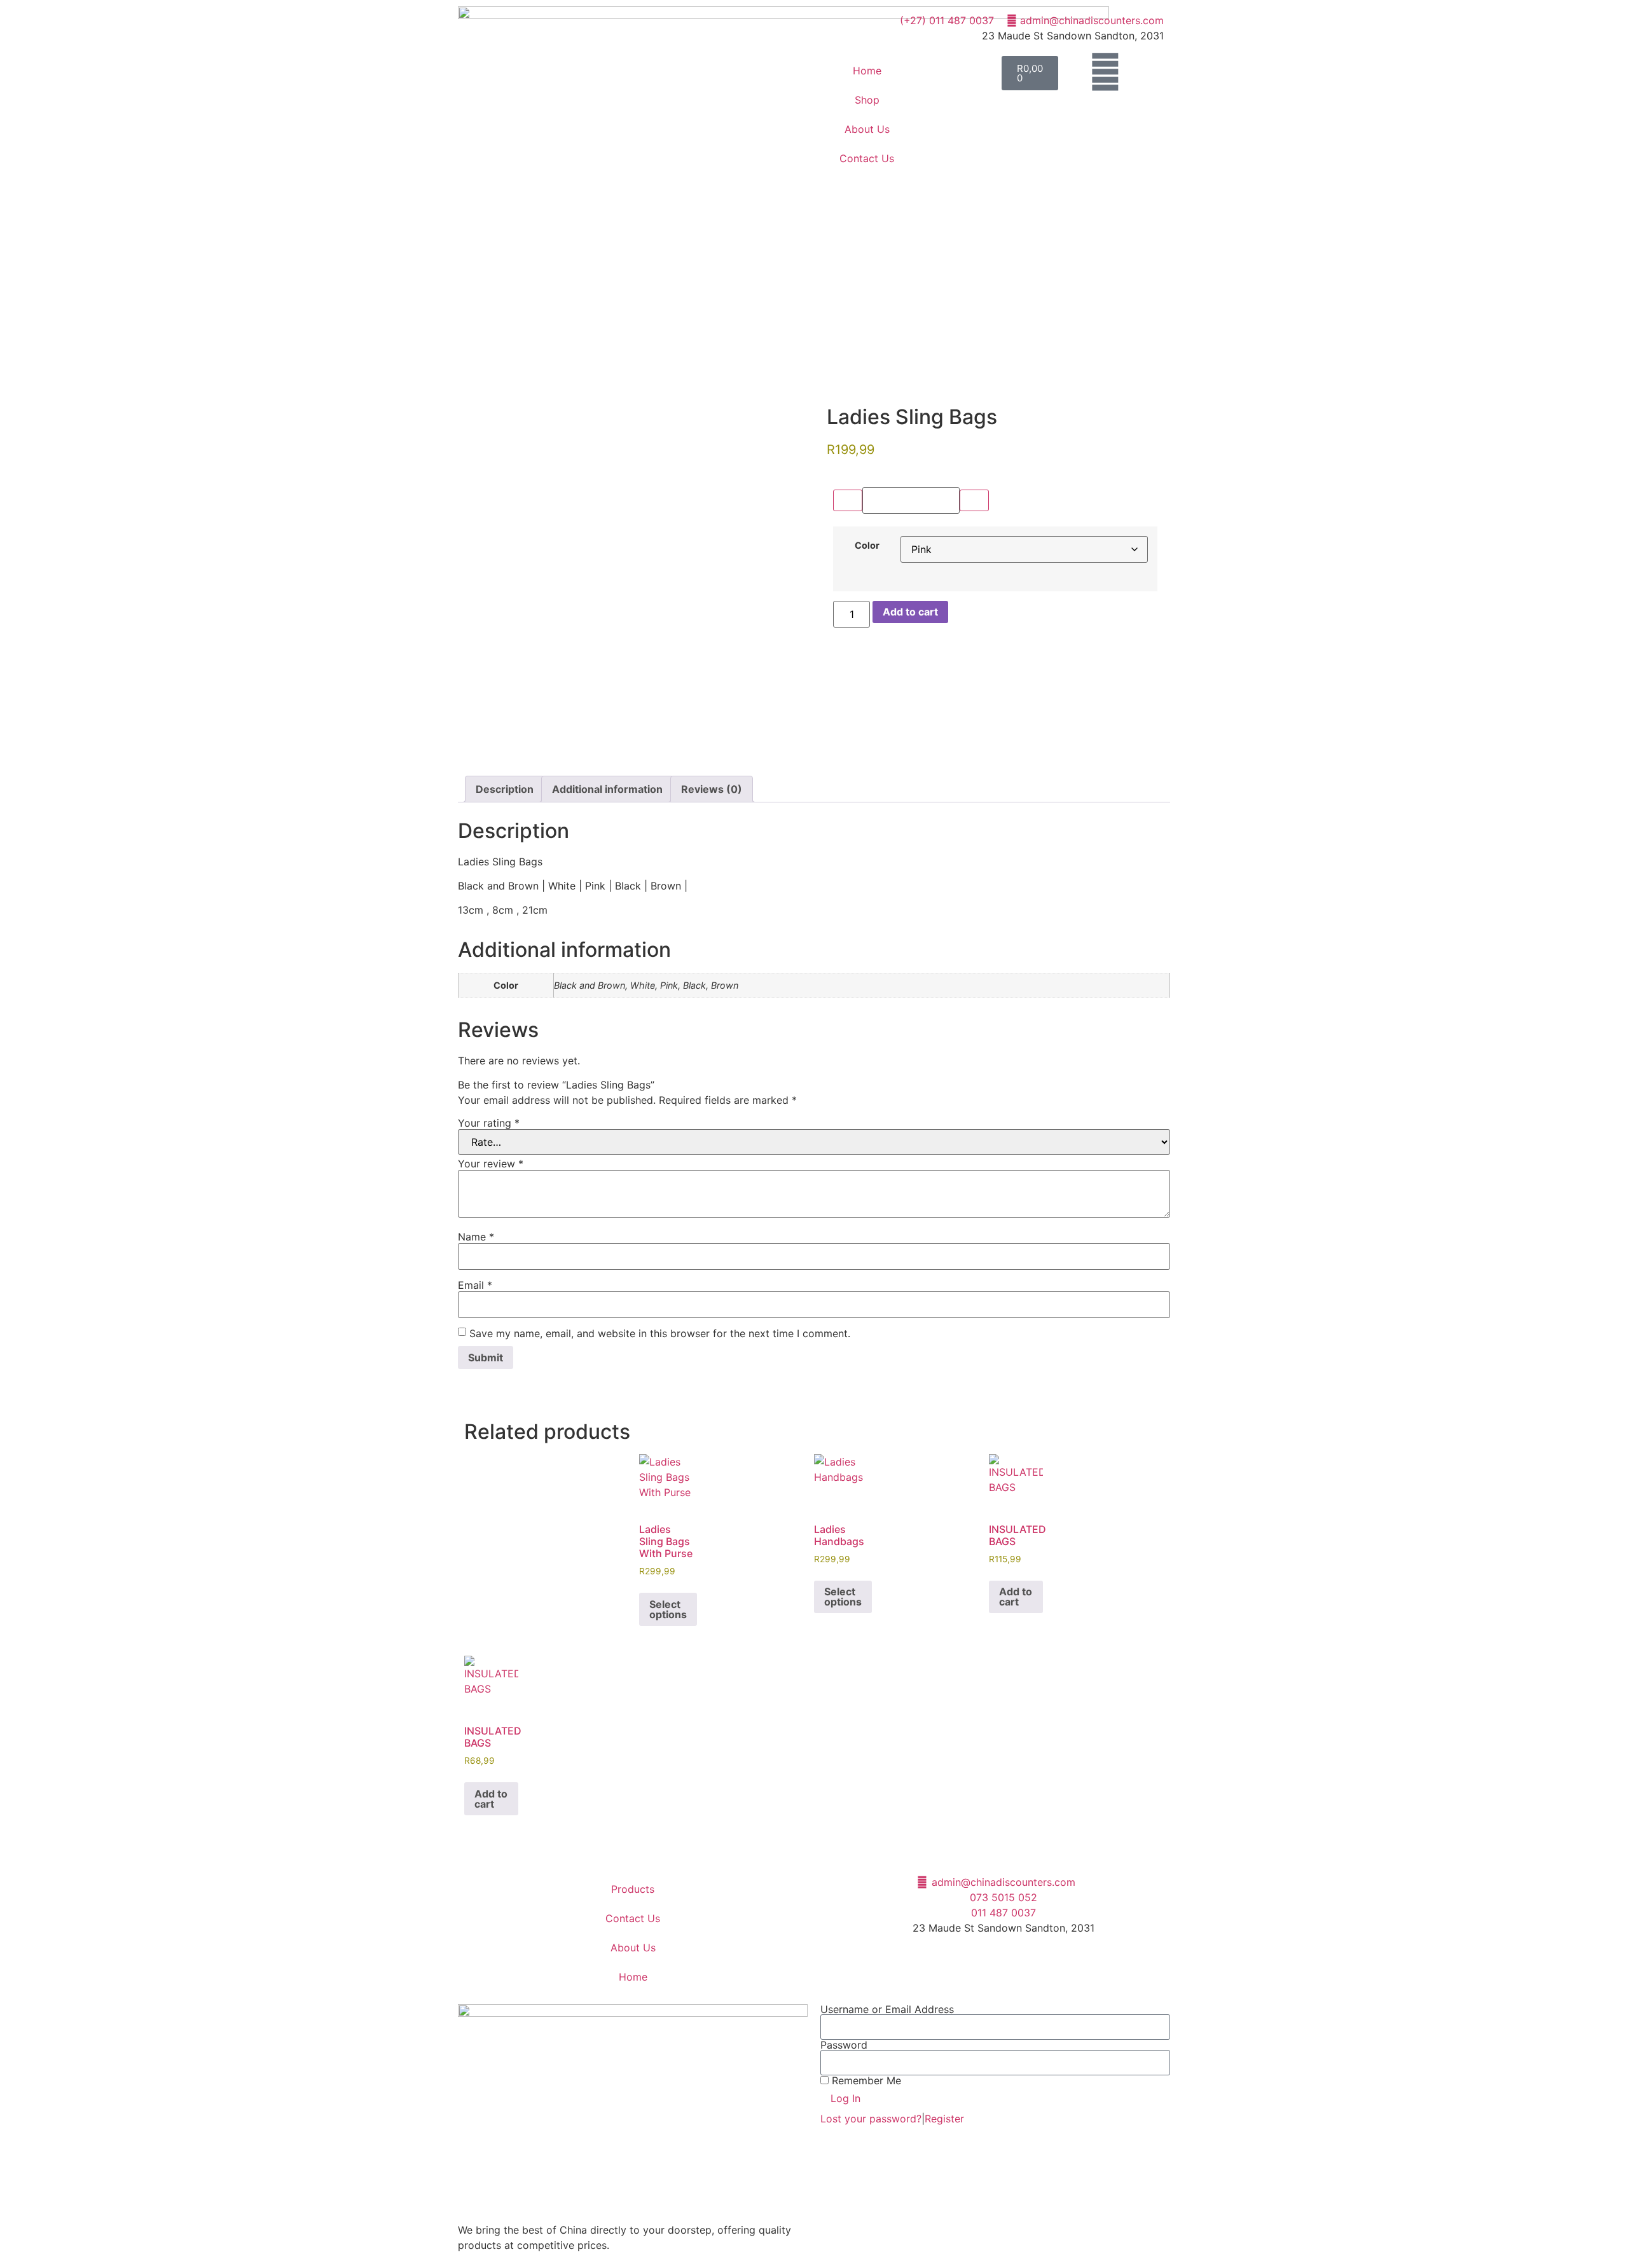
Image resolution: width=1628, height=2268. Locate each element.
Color (867, 546)
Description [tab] (505, 789)
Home (867, 71)
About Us (867, 129)
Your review (491, 1164)
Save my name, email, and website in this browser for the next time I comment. (660, 1333)
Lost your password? (871, 2119)
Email (475, 1285)
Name (476, 1237)
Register (944, 2119)
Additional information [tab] (607, 789)
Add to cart (910, 612)
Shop (867, 100)
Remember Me (865, 2080)
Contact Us (867, 158)
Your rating (489, 1123)
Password (844, 2045)
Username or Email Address (887, 2009)
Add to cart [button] (1016, 1597)
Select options (668, 1609)
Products (633, 1889)
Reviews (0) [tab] (712, 789)
